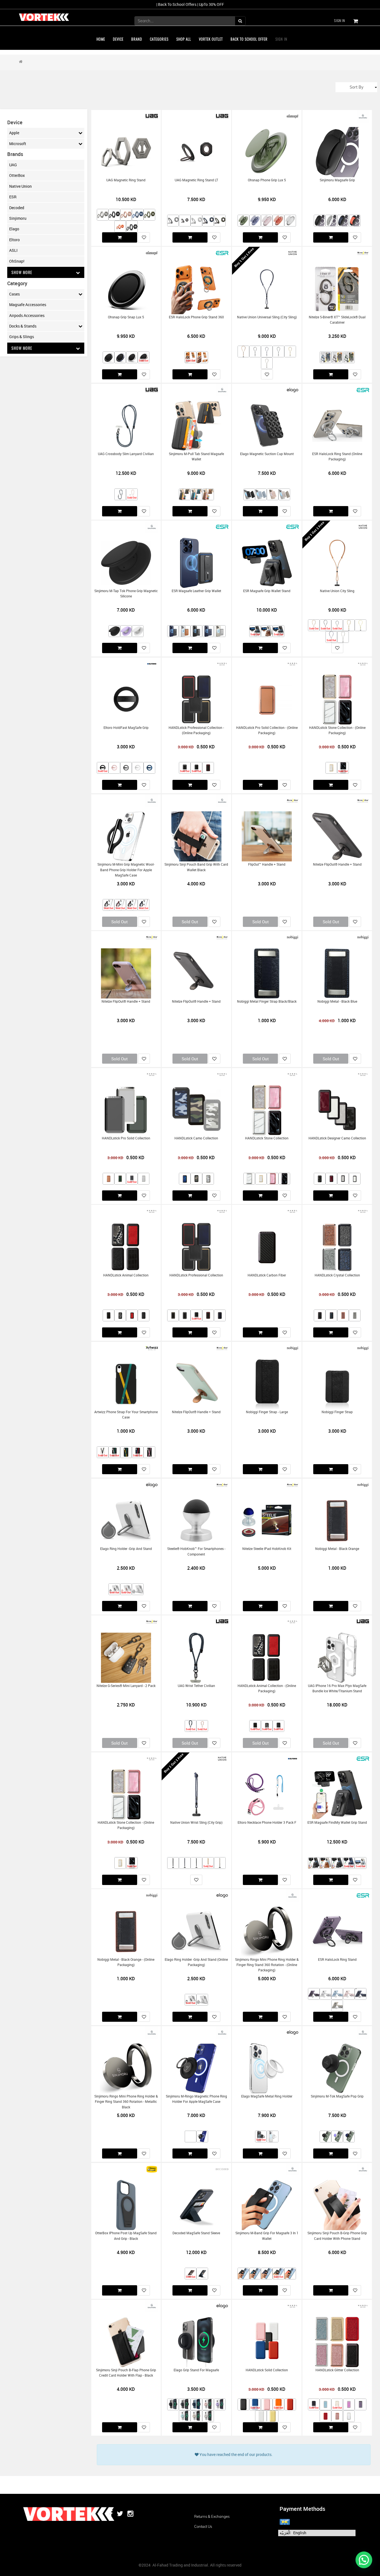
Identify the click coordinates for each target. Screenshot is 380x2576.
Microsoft (18, 144)
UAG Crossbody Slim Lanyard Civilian (126, 454)
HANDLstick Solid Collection (267, 2370)
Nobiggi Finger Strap (337, 1412)
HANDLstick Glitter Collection (337, 2370)
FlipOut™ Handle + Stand (267, 864)
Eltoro (14, 240)
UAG (13, 165)
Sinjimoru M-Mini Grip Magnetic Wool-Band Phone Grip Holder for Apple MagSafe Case (126, 870)
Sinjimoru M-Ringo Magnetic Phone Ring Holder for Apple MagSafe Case (196, 2099)
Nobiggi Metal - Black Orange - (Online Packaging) (126, 1962)
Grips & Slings (22, 337)
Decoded (17, 208)
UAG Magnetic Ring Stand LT (196, 180)
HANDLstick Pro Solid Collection (126, 1138)
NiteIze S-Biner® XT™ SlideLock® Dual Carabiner (337, 320)
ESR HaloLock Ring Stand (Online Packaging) (337, 456)
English (300, 2533)
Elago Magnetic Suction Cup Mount (267, 454)
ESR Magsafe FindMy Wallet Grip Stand (337, 1822)
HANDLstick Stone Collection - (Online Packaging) (337, 730)
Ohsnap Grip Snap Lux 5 (126, 317)
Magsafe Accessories (28, 305)
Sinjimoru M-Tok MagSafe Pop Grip (337, 2096)
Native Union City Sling (337, 591)
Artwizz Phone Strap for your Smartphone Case (126, 1415)
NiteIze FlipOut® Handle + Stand (337, 864)
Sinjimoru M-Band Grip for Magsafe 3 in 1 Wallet (267, 2236)
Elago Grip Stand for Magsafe (196, 2370)
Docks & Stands (23, 326)
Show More (22, 272)
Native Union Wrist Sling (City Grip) (196, 1822)
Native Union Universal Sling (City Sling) (267, 317)
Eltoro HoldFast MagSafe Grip (126, 728)
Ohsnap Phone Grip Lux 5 (267, 180)
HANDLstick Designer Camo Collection (337, 1138)
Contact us (203, 2526)
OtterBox (17, 175)
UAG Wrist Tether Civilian (196, 1686)
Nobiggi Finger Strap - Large (267, 1412)
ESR (13, 197)
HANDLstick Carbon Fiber (267, 1275)
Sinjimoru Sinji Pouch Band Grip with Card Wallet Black (196, 867)
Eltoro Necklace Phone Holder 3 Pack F (267, 1822)
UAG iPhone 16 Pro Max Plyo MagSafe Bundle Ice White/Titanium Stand (337, 1688)
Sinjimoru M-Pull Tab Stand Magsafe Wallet (196, 456)
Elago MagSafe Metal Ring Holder (267, 2096)
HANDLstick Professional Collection (196, 1275)
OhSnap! (17, 261)
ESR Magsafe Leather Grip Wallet (196, 591)
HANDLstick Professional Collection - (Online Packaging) (196, 730)
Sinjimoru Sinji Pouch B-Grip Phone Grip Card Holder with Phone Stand (337, 2236)
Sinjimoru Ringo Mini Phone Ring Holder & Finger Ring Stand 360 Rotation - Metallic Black (126, 2102)
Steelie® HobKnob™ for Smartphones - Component (196, 1551)
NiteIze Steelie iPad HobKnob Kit (267, 1549)
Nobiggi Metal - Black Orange (337, 1549)
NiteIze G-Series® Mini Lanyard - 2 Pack (126, 1686)
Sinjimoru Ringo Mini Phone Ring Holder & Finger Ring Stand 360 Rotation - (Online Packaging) (267, 1965)
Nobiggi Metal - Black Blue (337, 1001)
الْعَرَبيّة (285, 2533)
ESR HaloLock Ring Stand (337, 1960)
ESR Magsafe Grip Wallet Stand (267, 591)
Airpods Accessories (27, 315)
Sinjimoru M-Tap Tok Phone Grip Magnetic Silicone (126, 594)
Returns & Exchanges (212, 2516)
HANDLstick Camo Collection (196, 1138)
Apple (14, 133)
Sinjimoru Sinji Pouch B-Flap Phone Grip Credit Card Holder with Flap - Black (126, 2373)
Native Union (20, 186)
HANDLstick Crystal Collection (337, 1275)
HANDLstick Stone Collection (267, 1138)
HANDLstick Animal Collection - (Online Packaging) (267, 1688)
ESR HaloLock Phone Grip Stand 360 (196, 317)
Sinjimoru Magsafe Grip (337, 180)
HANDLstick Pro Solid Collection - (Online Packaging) (267, 730)
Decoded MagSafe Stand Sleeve (196, 2233)
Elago (14, 229)
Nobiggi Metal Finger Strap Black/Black (267, 1001)
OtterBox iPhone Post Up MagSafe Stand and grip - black (126, 2236)
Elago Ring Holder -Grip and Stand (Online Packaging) (196, 1962)
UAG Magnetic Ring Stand (126, 180)
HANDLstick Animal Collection (126, 1275)
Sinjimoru (18, 218)
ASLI (13, 250)
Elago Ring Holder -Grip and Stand (126, 1549)
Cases (14, 294)
